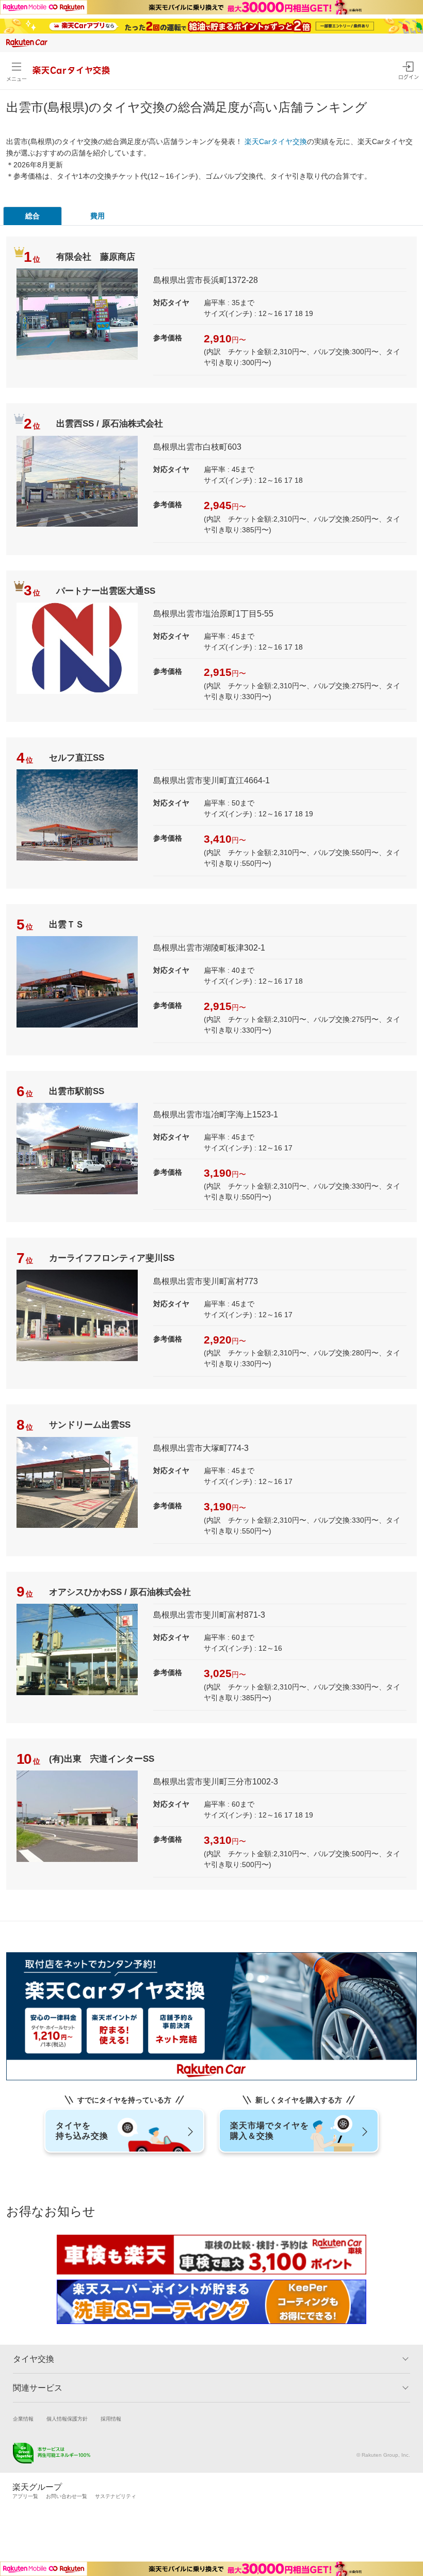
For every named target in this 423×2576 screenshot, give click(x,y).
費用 (97, 216)
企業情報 (23, 2419)
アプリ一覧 (25, 2496)
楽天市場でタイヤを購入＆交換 (270, 2131)
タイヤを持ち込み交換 (82, 2131)
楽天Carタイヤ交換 (276, 141)
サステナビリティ (116, 2496)
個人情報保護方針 (67, 2419)
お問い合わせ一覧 (67, 2496)
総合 (32, 216)
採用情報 (111, 2419)
